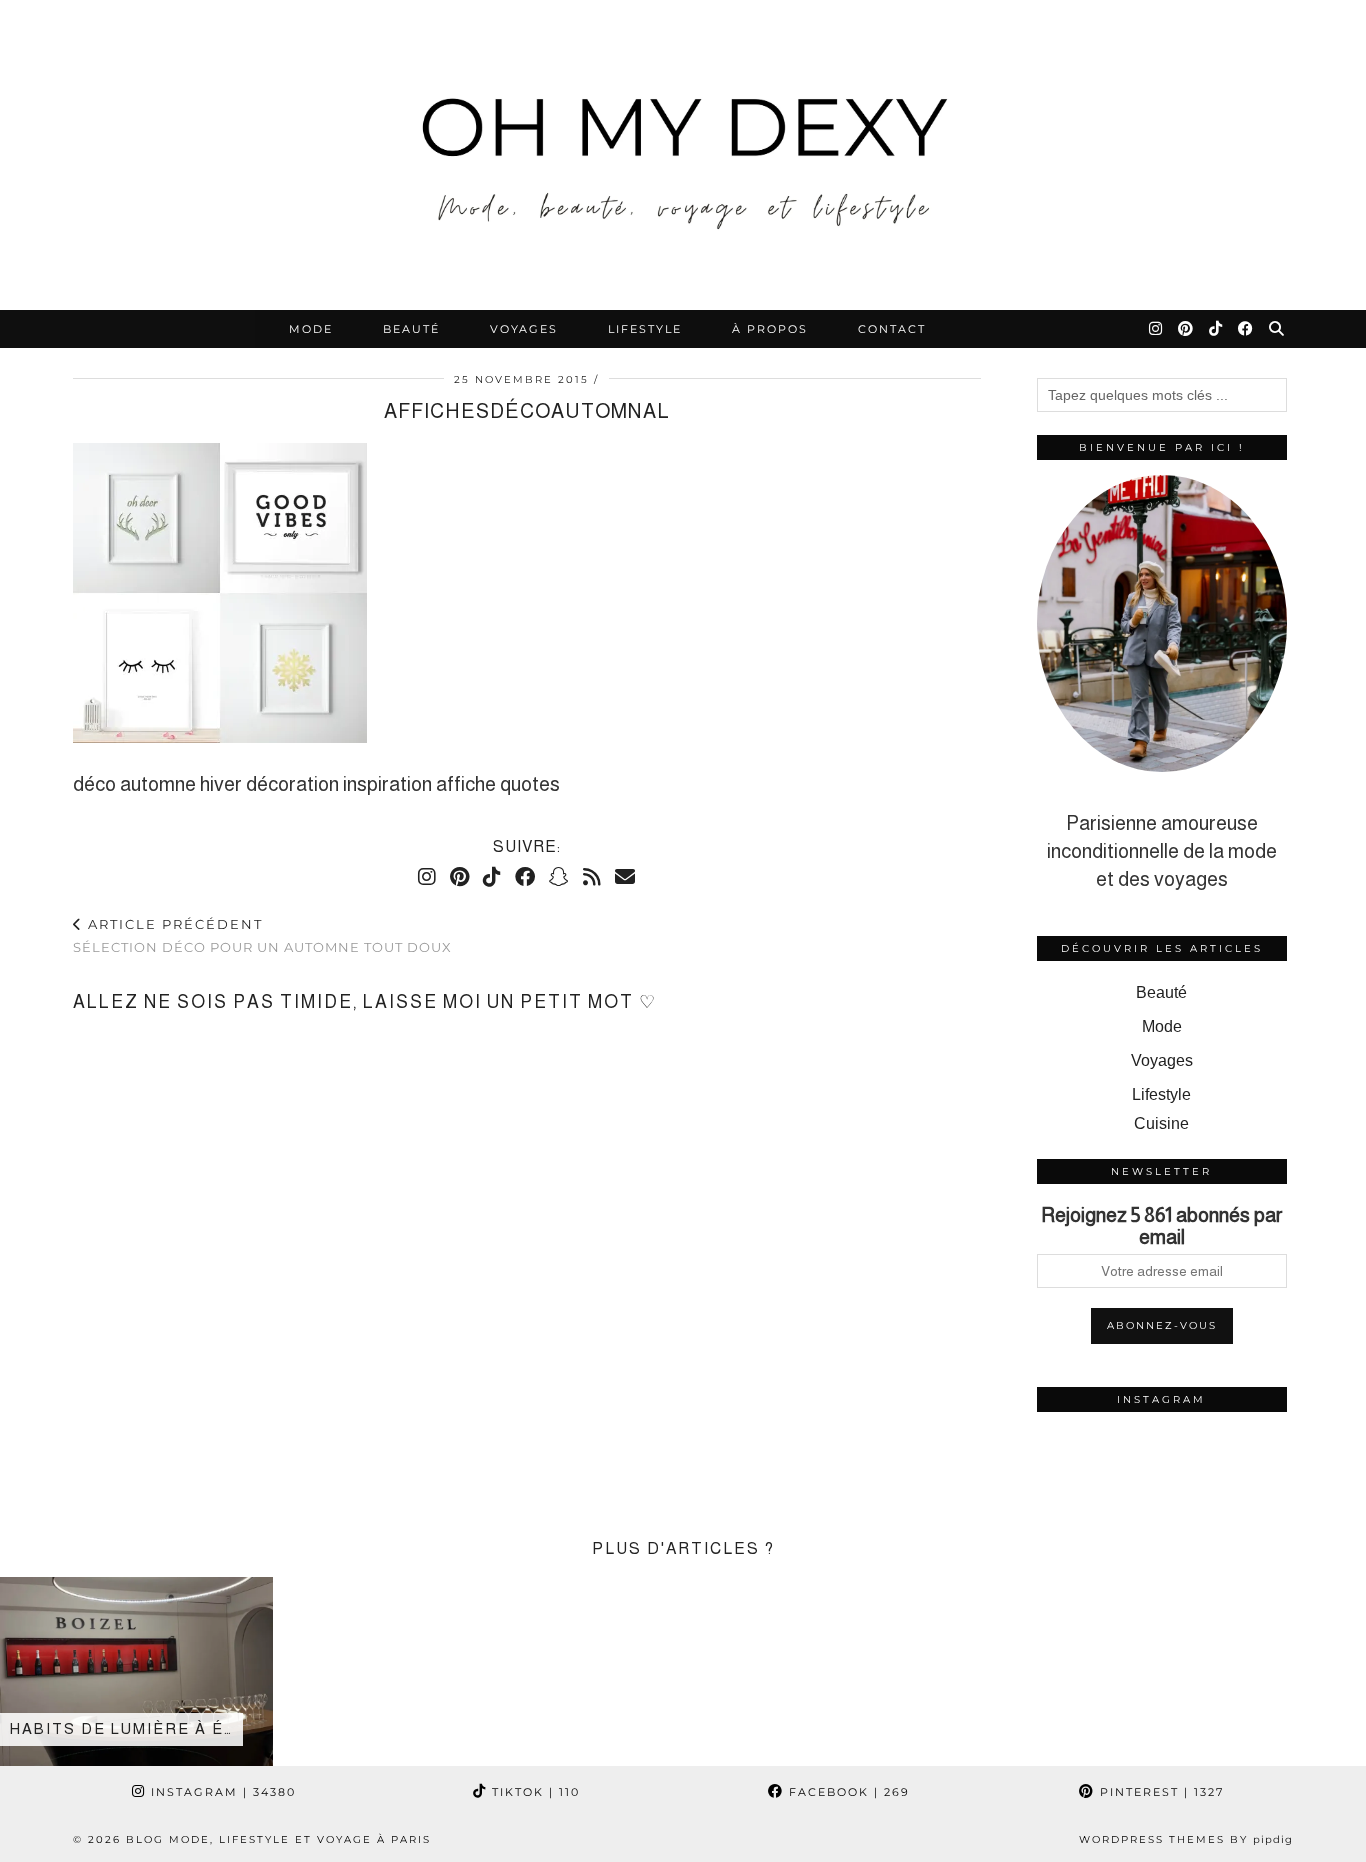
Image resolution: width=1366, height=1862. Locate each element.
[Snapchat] (559, 877)
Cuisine (1161, 1123)
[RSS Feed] (592, 877)
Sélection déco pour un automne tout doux (262, 935)
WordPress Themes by (1186, 1839)
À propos (770, 329)
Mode (311, 329)
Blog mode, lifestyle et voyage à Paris (278, 1839)
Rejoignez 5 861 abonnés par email (1162, 1226)
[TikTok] (1216, 329)
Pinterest (1159, 1792)
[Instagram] (1156, 329)
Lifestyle (645, 329)
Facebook (847, 1792)
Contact (892, 329)
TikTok (533, 1792)
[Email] (625, 877)
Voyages (524, 329)
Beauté (411, 329)
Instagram (221, 1792)
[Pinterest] (1186, 329)
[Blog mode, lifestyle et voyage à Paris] (683, 155)
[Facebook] (1246, 329)
